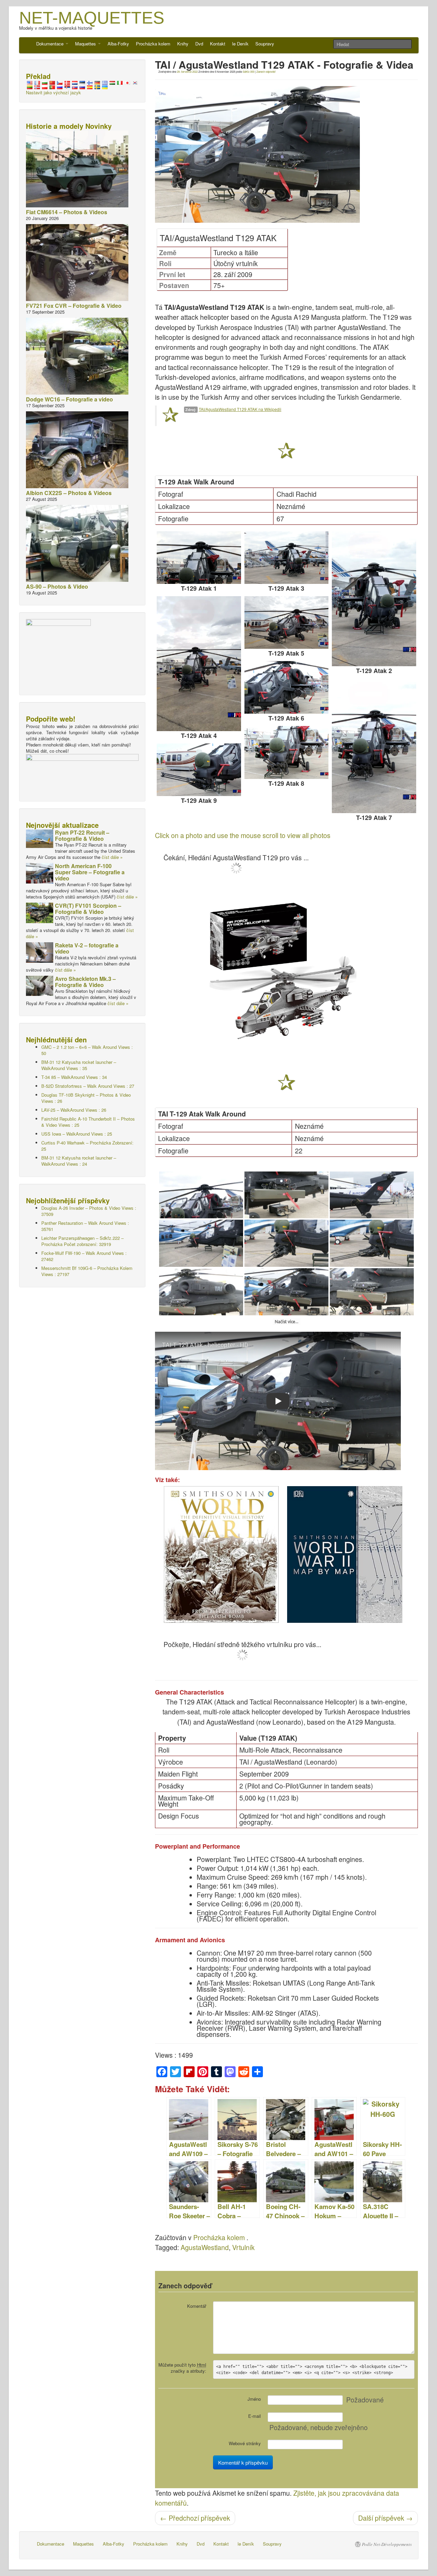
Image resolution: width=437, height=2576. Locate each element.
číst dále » (112, 857)
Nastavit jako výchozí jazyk (53, 92)
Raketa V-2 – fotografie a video (87, 948)
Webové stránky (245, 2443)
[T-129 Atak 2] (374, 599)
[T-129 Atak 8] (287, 752)
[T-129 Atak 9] (199, 770)
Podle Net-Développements (387, 2544)
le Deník (240, 44)
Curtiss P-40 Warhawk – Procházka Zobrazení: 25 (87, 1146)
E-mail (255, 2416)
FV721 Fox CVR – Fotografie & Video (74, 306)
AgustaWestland (205, 2247)
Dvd (199, 44)
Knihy (183, 44)
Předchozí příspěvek (195, 2518)
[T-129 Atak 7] (374, 746)
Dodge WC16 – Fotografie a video (69, 399)
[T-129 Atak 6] (287, 687)
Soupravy (265, 44)
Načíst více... (287, 1322)
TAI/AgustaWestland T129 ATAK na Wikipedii (240, 409)
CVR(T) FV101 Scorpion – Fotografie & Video (88, 909)
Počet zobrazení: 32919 (82, 1241)
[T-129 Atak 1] (199, 558)
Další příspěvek (385, 2518)
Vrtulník (243, 2247)
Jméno (254, 2399)
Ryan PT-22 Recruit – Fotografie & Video (82, 835)
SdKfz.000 (249, 72)
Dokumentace (51, 44)
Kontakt (218, 44)
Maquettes (86, 44)
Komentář (197, 2306)
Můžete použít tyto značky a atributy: (182, 2368)
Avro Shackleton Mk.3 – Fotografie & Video (85, 982)
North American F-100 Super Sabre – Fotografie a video (90, 872)
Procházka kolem (153, 44)
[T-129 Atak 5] (287, 622)
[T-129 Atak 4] (199, 664)
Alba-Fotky (118, 44)
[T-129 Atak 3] (287, 558)
